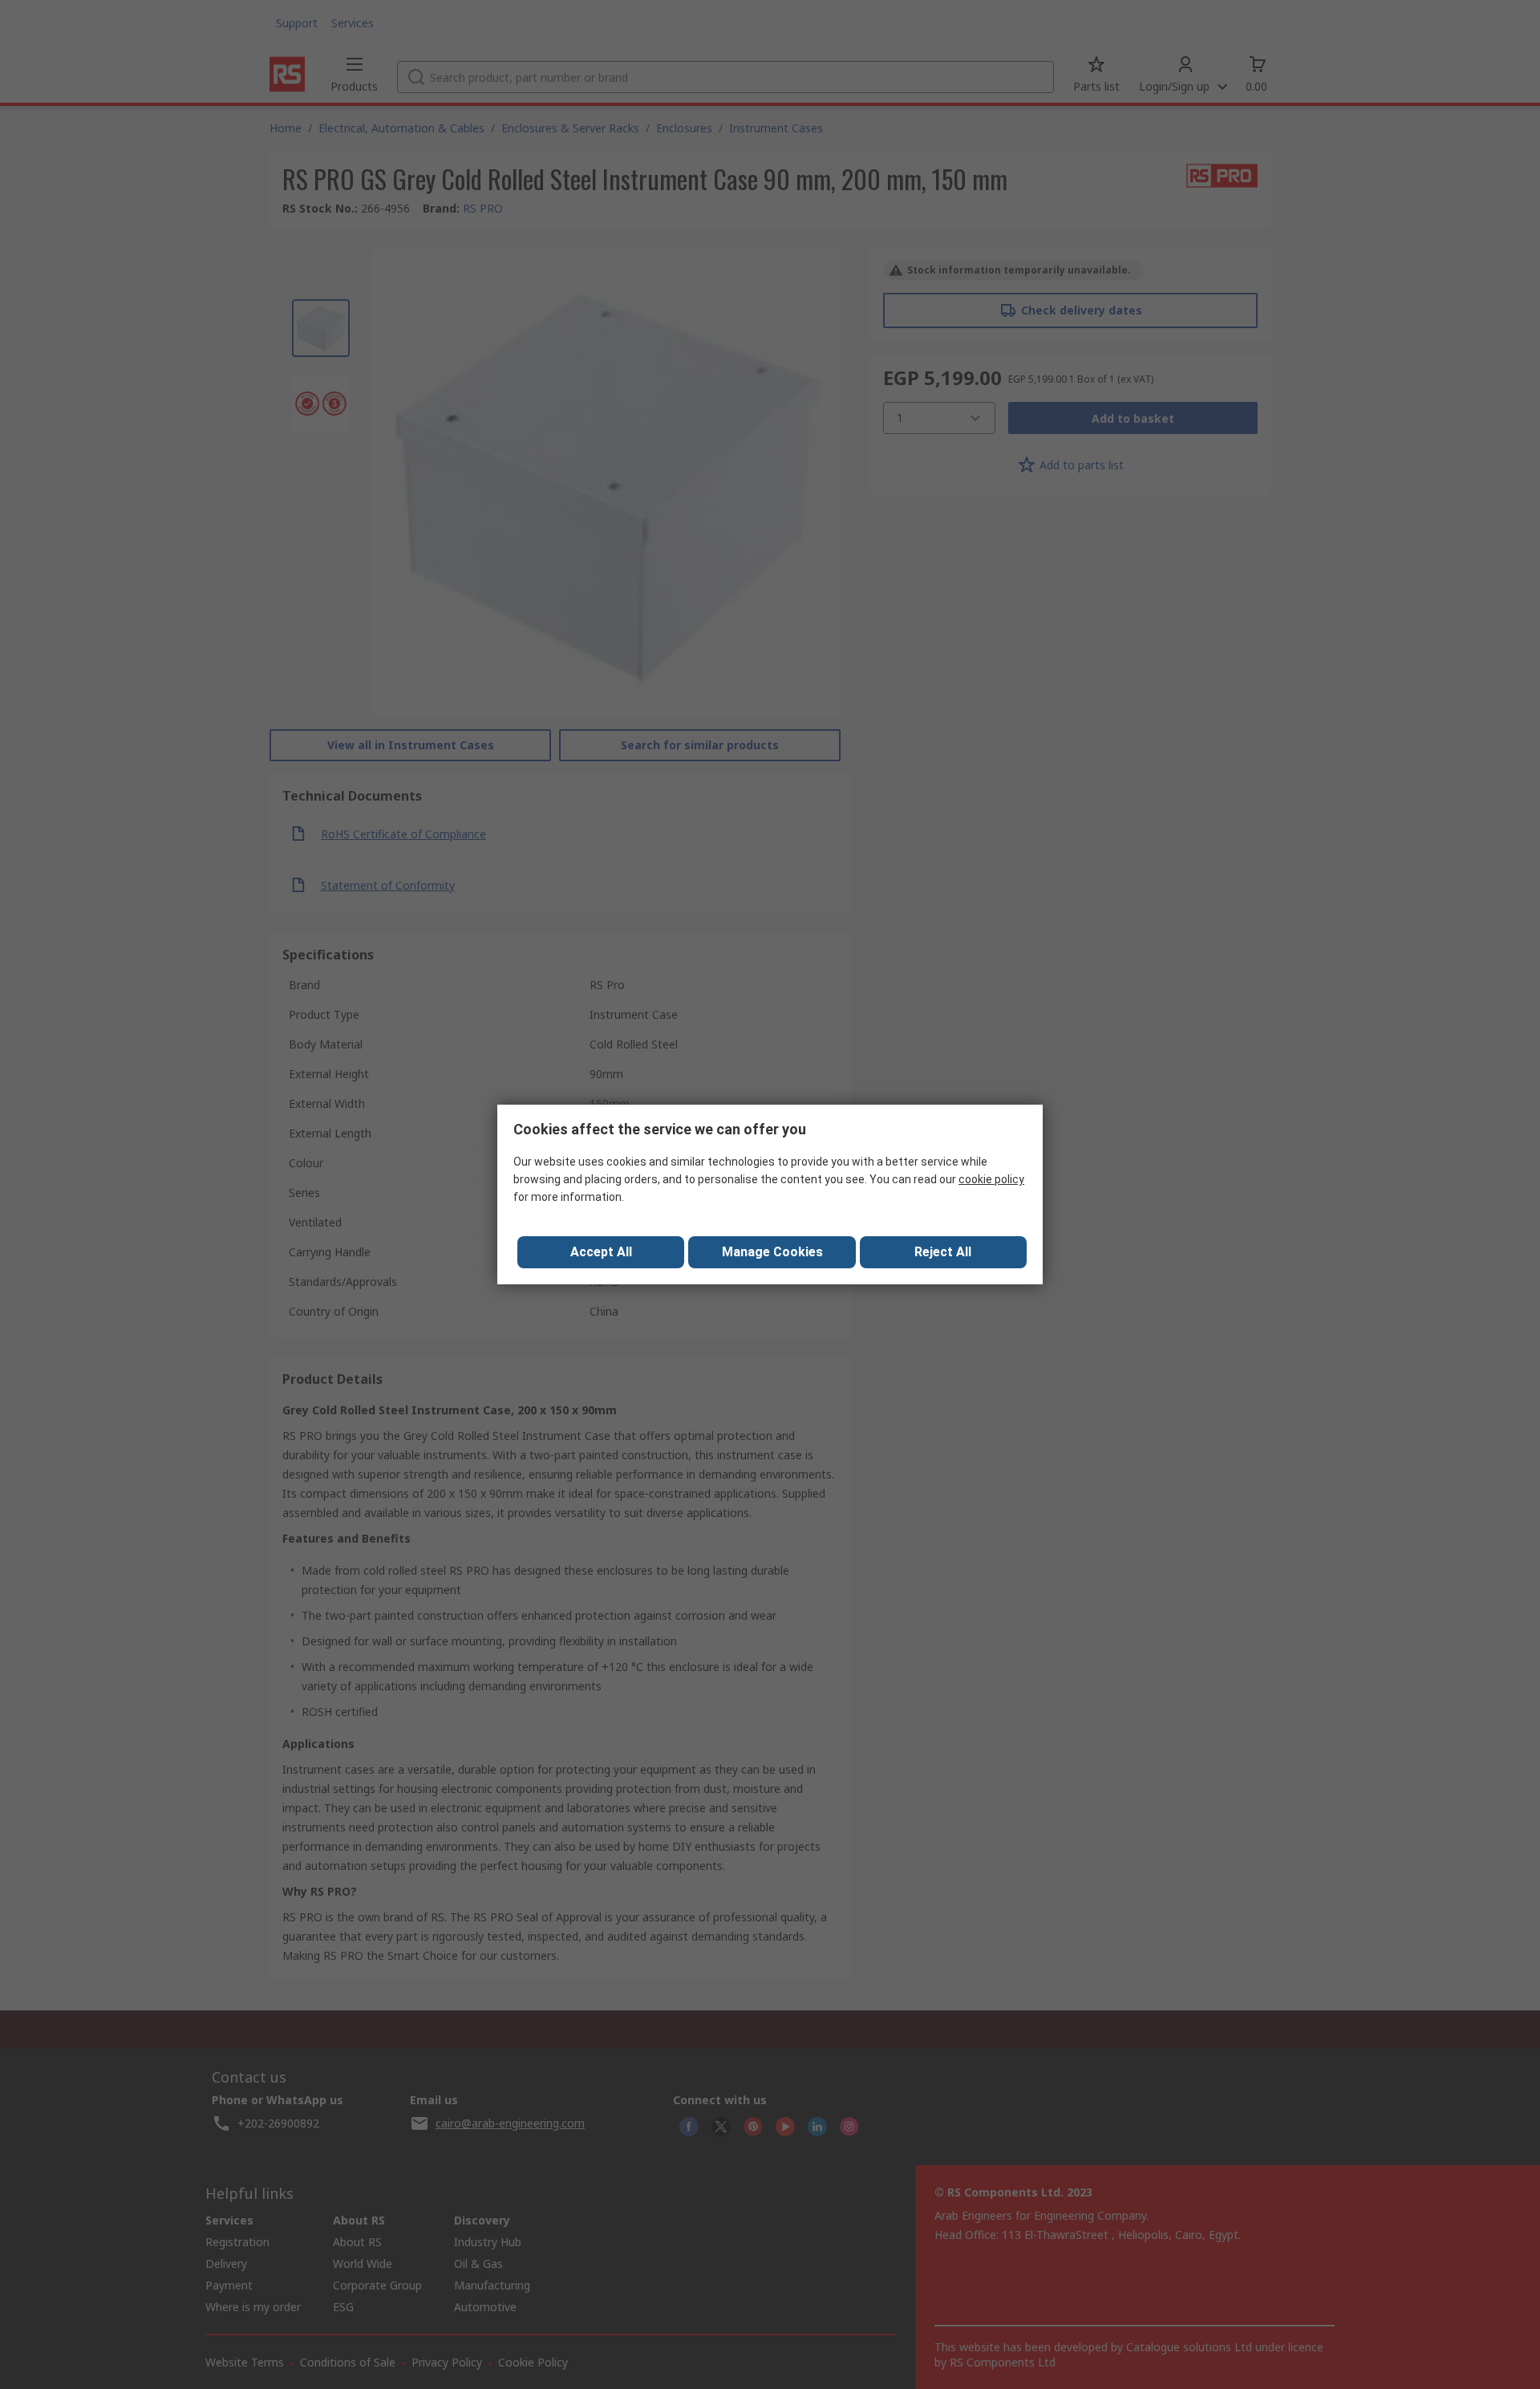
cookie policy (991, 1179)
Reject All (943, 1252)
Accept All (601, 1252)
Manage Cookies (772, 1252)
